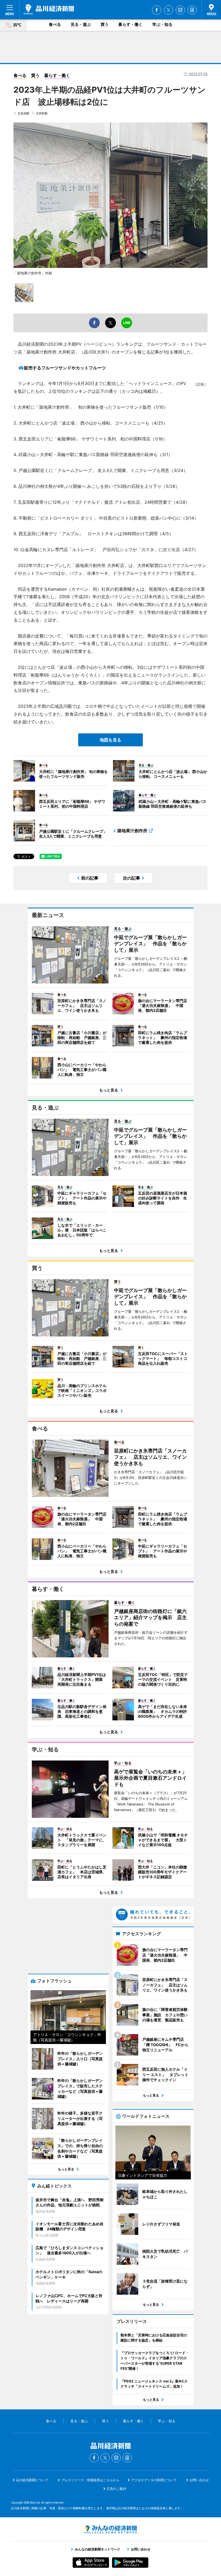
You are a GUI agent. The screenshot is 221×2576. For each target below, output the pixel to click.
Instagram (180, 10)
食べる (55, 24)
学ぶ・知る (162, 24)
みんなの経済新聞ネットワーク (110, 2529)
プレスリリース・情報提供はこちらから (90, 2480)
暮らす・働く (130, 24)
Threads (192, 10)
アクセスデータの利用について (154, 2480)
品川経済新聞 (49, 9)
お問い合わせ (199, 2480)
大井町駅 (42, 113)
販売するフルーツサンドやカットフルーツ (65, 368)
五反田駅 (23, 113)
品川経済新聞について (32, 2480)
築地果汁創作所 (132, 831)
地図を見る (110, 740)
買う (105, 24)
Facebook (157, 10)
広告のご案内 (116, 2489)
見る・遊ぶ (81, 24)
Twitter (168, 10)
